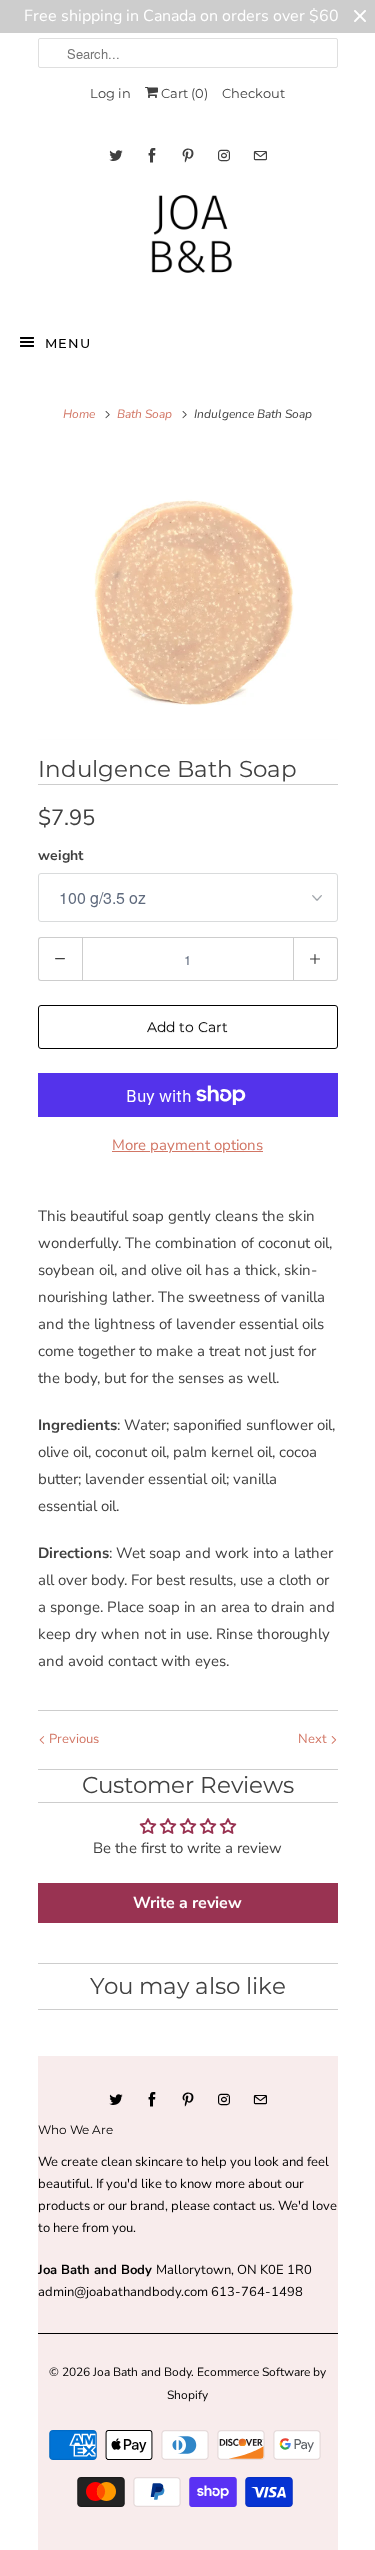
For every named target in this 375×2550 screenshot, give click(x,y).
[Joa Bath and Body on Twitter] (116, 155)
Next (314, 1739)
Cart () (183, 93)
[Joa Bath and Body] (188, 243)
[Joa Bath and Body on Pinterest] (188, 155)
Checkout (253, 93)
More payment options (187, 1145)
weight (60, 855)
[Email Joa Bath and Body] (260, 155)
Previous (72, 1739)
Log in (110, 93)
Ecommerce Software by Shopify (246, 2383)
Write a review (187, 1903)
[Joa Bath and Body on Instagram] (224, 155)
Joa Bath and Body (142, 2372)
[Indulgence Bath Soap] (188, 598)
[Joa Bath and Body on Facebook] (152, 155)
